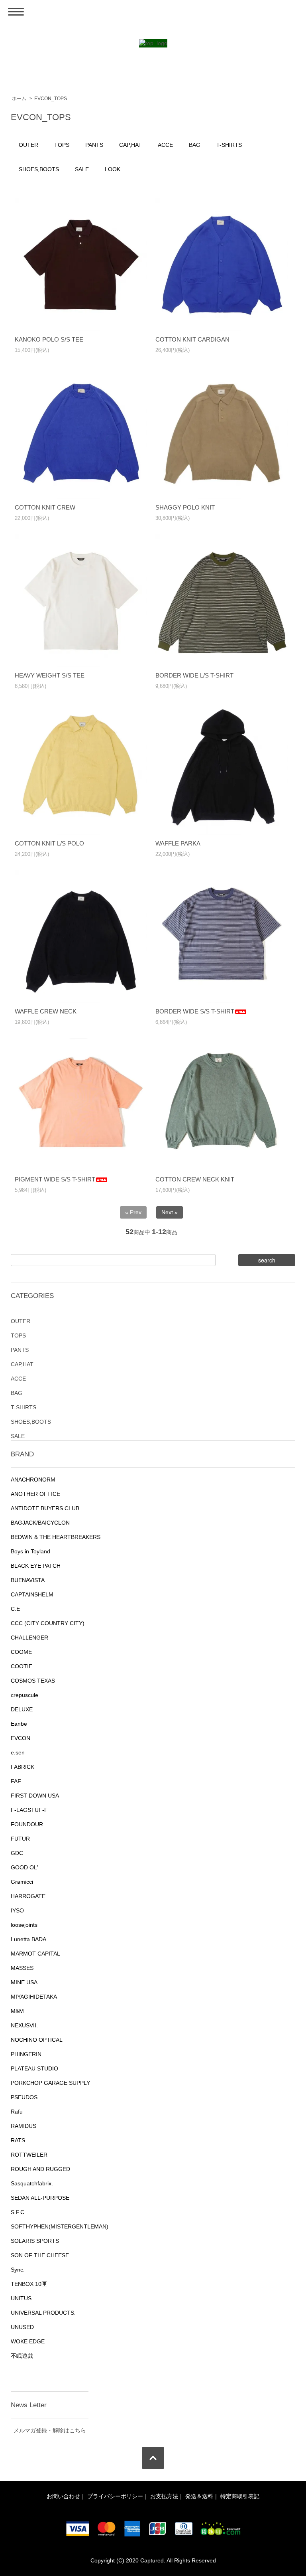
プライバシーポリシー (115, 2496)
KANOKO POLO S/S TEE (49, 339)
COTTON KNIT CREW (45, 507)
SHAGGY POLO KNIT (185, 507)
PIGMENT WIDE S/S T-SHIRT (55, 1179)
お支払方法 (164, 2496)
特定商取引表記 (240, 2496)
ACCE (165, 145)
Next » (170, 1212)
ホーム (19, 99)
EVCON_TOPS (51, 99)
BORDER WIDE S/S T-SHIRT (195, 1011)
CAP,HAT (130, 145)
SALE (82, 169)
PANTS (94, 145)
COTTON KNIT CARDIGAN (192, 339)
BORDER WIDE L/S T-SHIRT (194, 675)
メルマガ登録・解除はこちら (50, 2430)
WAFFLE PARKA (178, 843)
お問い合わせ (63, 2496)
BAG (195, 145)
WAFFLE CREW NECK (46, 1011)
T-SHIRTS (229, 145)
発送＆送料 (199, 2496)
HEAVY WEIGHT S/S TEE (50, 675)
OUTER (28, 145)
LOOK (113, 169)
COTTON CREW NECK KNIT (195, 1179)
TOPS (62, 145)
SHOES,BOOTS (39, 169)
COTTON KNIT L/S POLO (49, 843)
